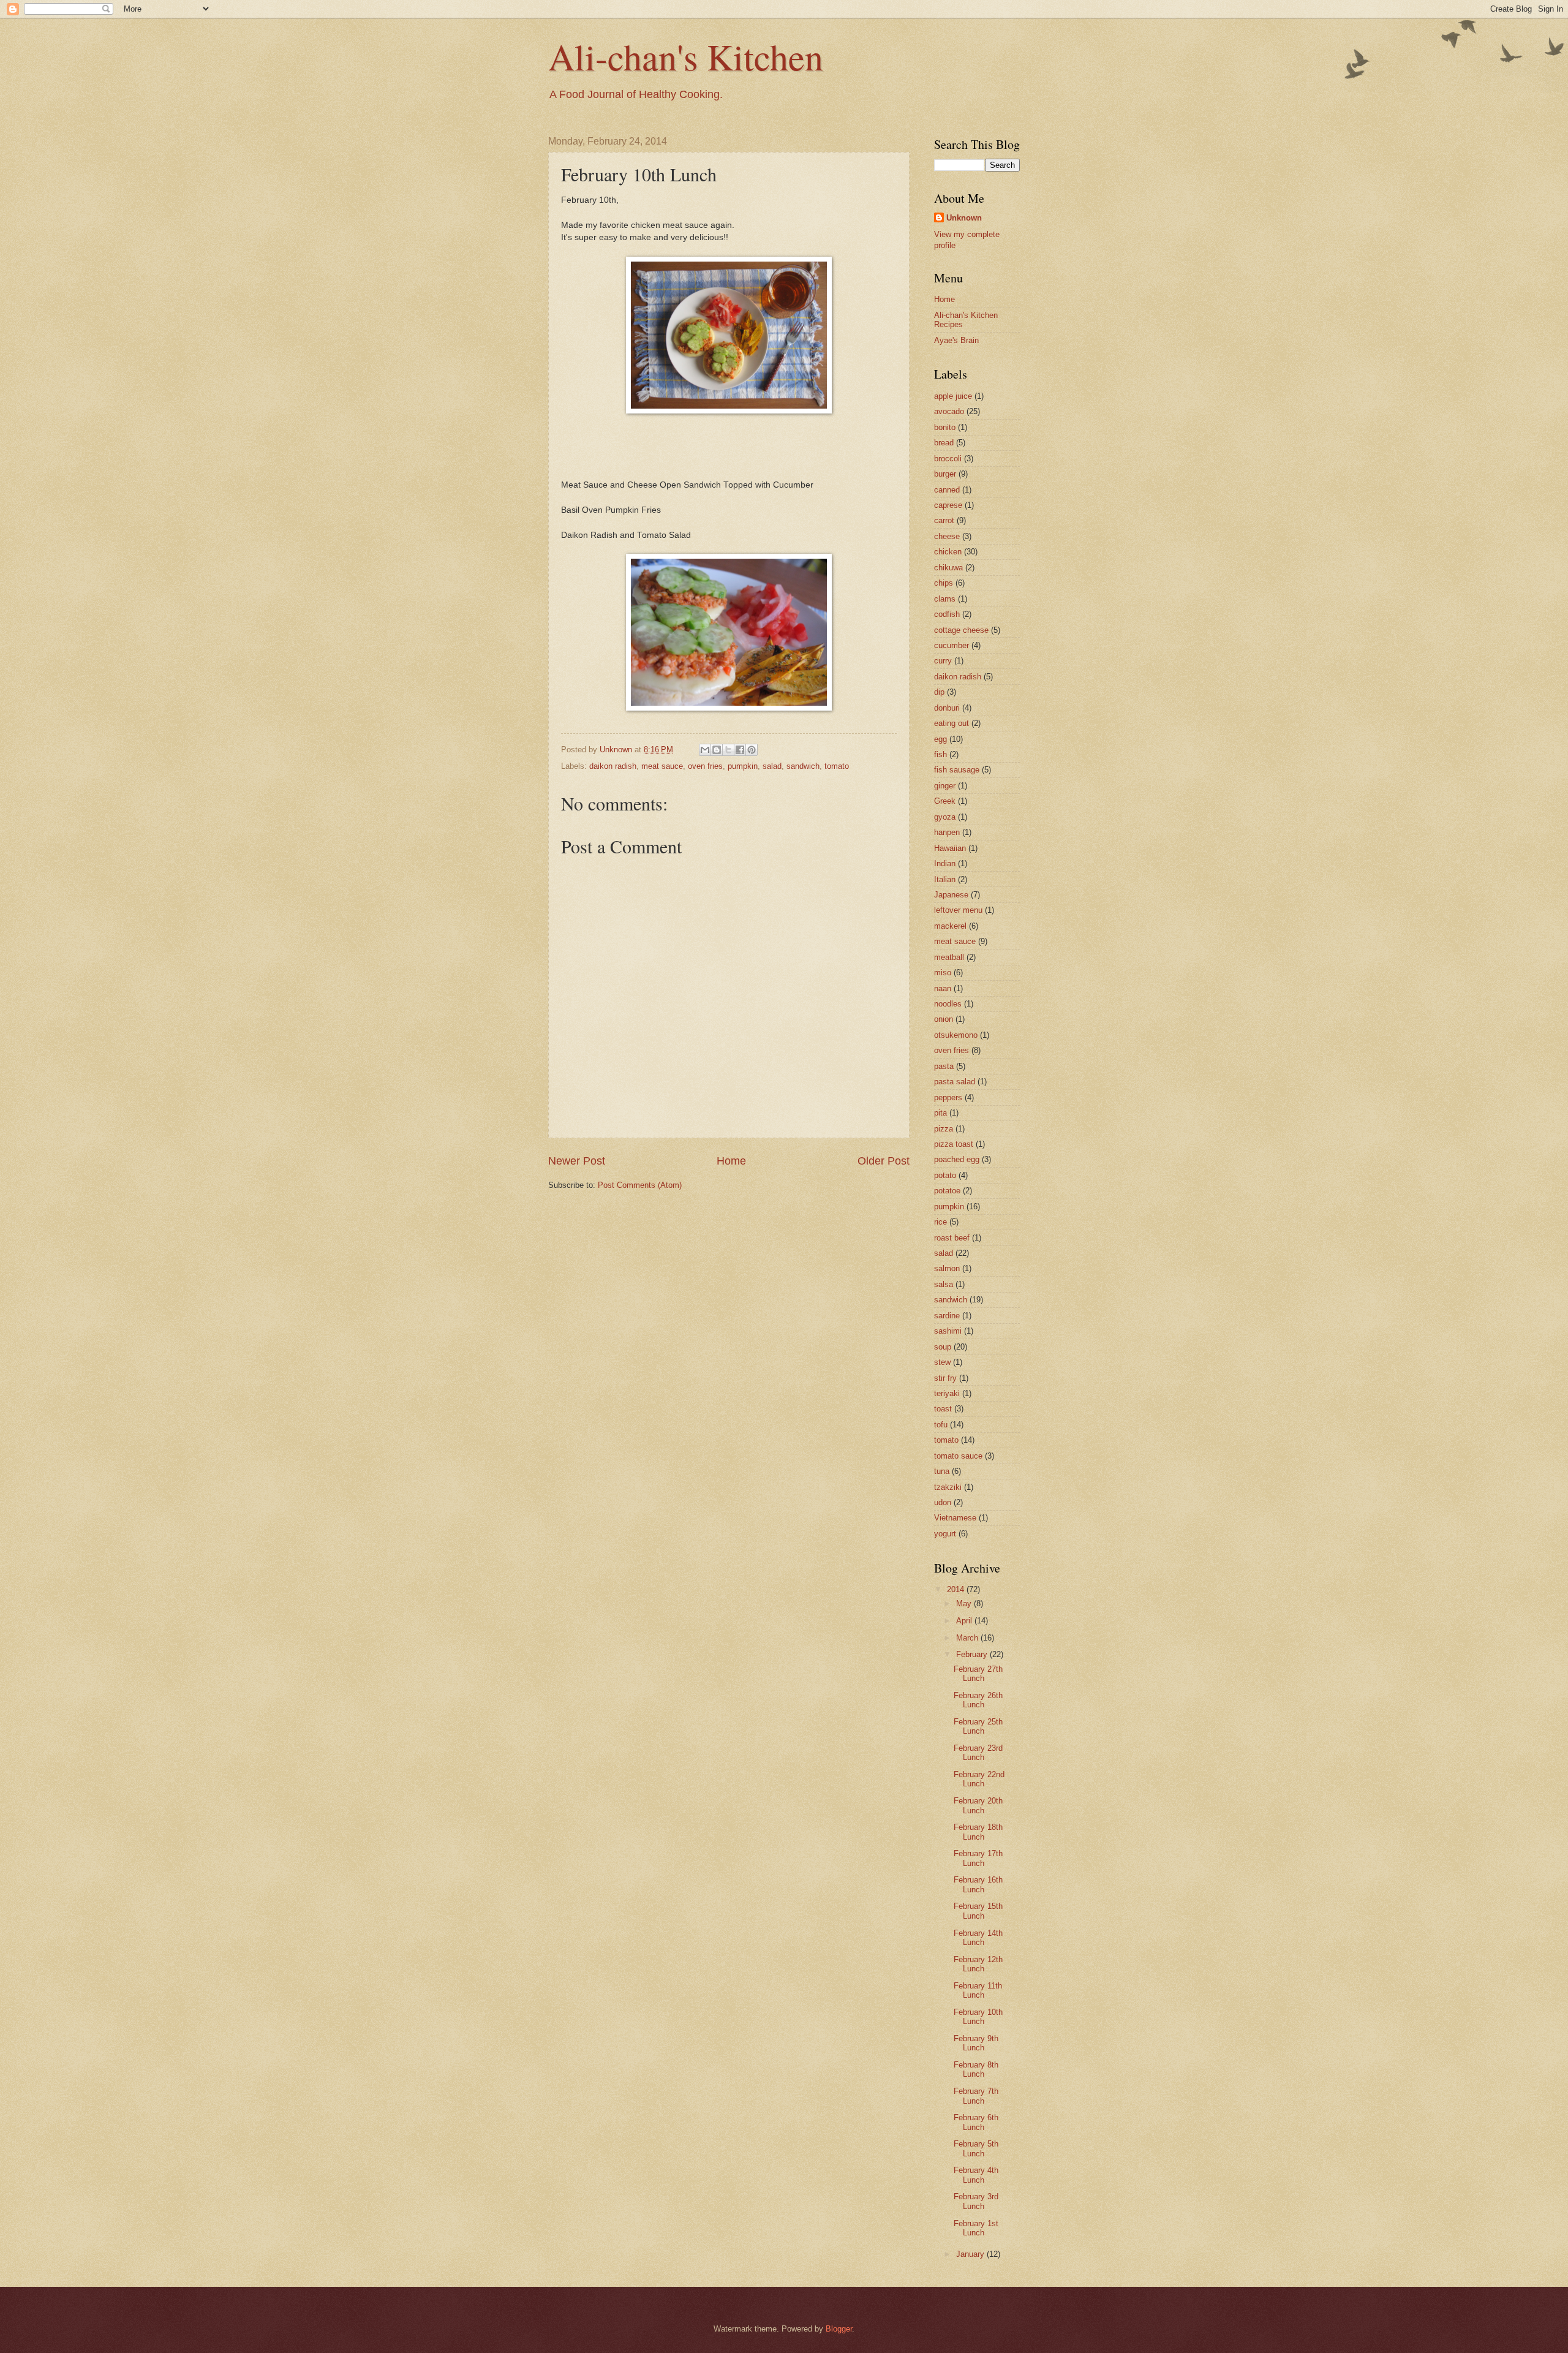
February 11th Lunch (978, 1990)
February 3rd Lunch (976, 2201)
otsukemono (956, 1035)
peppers (948, 1097)
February (973, 1654)
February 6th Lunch (976, 2122)
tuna (942, 1471)
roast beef (952, 1238)
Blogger (839, 2329)
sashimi (948, 1331)
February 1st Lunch (976, 2228)
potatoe (947, 1191)
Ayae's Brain (956, 340)
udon (943, 1502)
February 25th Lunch (978, 1726)
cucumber (952, 645)
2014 (957, 1589)
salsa (944, 1284)
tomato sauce (958, 1456)
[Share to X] (728, 750)
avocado (949, 411)
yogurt (945, 1534)
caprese (948, 505)
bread (944, 443)
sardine (947, 1316)
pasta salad (955, 1082)
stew (942, 1362)
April (965, 1621)
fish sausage (957, 770)
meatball (949, 957)
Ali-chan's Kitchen (686, 56)
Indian (945, 863)
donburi (947, 708)
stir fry (945, 1378)
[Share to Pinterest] (752, 750)
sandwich (803, 766)
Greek (945, 801)
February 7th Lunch (976, 2096)
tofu (941, 1425)
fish (940, 754)
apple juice (953, 396)
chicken (948, 552)
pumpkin (743, 766)
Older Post (884, 1161)
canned (947, 490)
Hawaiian (950, 848)
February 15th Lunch (978, 1911)
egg (940, 739)
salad (772, 766)
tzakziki (948, 1487)
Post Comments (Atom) (640, 1185)
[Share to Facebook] (740, 750)
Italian (945, 879)
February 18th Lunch (978, 1832)
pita (940, 1113)
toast (943, 1409)
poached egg (957, 1159)
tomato (837, 766)
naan (943, 988)
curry (943, 661)
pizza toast (954, 1144)
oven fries (705, 766)
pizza (944, 1129)
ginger (945, 786)
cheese (947, 536)
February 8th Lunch (976, 2069)
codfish (947, 614)
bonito (945, 427)
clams (945, 599)
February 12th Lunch (978, 1964)
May (965, 1603)
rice (940, 1222)
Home (731, 1161)
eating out (952, 723)
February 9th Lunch (976, 2043)
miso (943, 973)
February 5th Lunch (976, 2148)
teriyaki (947, 1393)
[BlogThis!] (717, 750)
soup (943, 1347)
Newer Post (577, 1161)
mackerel (950, 926)
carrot (944, 520)
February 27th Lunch (978, 1674)
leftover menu (958, 910)
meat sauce (662, 766)
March (968, 1638)
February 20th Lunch (978, 1805)
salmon (947, 1268)
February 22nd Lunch (979, 1779)
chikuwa (948, 568)
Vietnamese (955, 1518)
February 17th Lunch (978, 1858)
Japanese (951, 895)
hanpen (947, 832)
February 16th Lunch (978, 1884)
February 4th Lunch (976, 2175)
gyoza (945, 817)
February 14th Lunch (978, 1938)
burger (945, 474)
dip (939, 692)
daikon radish (613, 766)
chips (944, 583)
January (971, 2254)
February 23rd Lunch (978, 1753)
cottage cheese (961, 630)
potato (945, 1175)
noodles (948, 1004)
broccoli (948, 459)
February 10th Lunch (978, 2017)
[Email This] (705, 750)
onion (944, 1019)
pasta (944, 1066)
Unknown (964, 218)
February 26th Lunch (978, 1700)
